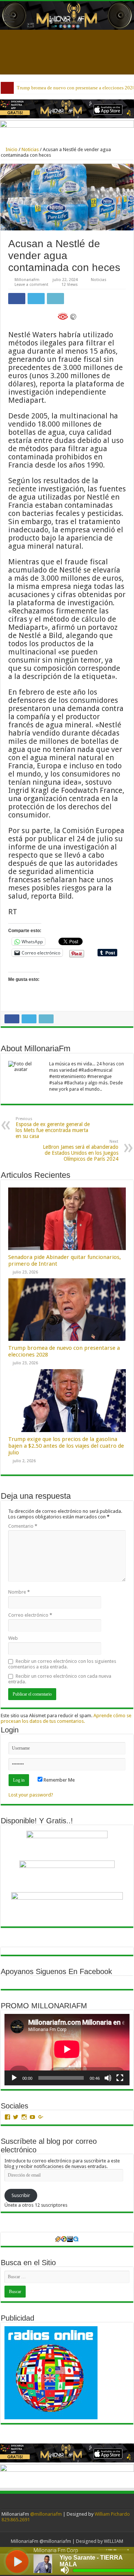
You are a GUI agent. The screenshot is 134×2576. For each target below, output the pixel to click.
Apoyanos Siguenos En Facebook (56, 1971)
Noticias (30, 149)
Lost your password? (31, 1795)
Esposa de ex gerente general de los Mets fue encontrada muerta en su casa (53, 1128)
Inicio (11, 149)
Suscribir (21, 2195)
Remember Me (59, 1780)
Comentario (23, 1526)
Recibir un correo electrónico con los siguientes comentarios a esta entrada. (62, 1664)
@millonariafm (46, 2514)
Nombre (19, 1592)
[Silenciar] (108, 2078)
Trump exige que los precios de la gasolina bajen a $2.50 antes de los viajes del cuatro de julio (66, 1446)
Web (13, 1638)
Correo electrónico (30, 1615)
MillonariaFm (27, 280)
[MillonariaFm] (67, 15)
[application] (67, 2050)
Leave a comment (31, 285)
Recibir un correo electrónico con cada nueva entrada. (60, 1679)
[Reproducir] (14, 2078)
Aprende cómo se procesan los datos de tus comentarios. (66, 1718)
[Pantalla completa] (120, 2078)
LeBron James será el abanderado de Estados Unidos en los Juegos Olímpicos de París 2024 (81, 1150)
